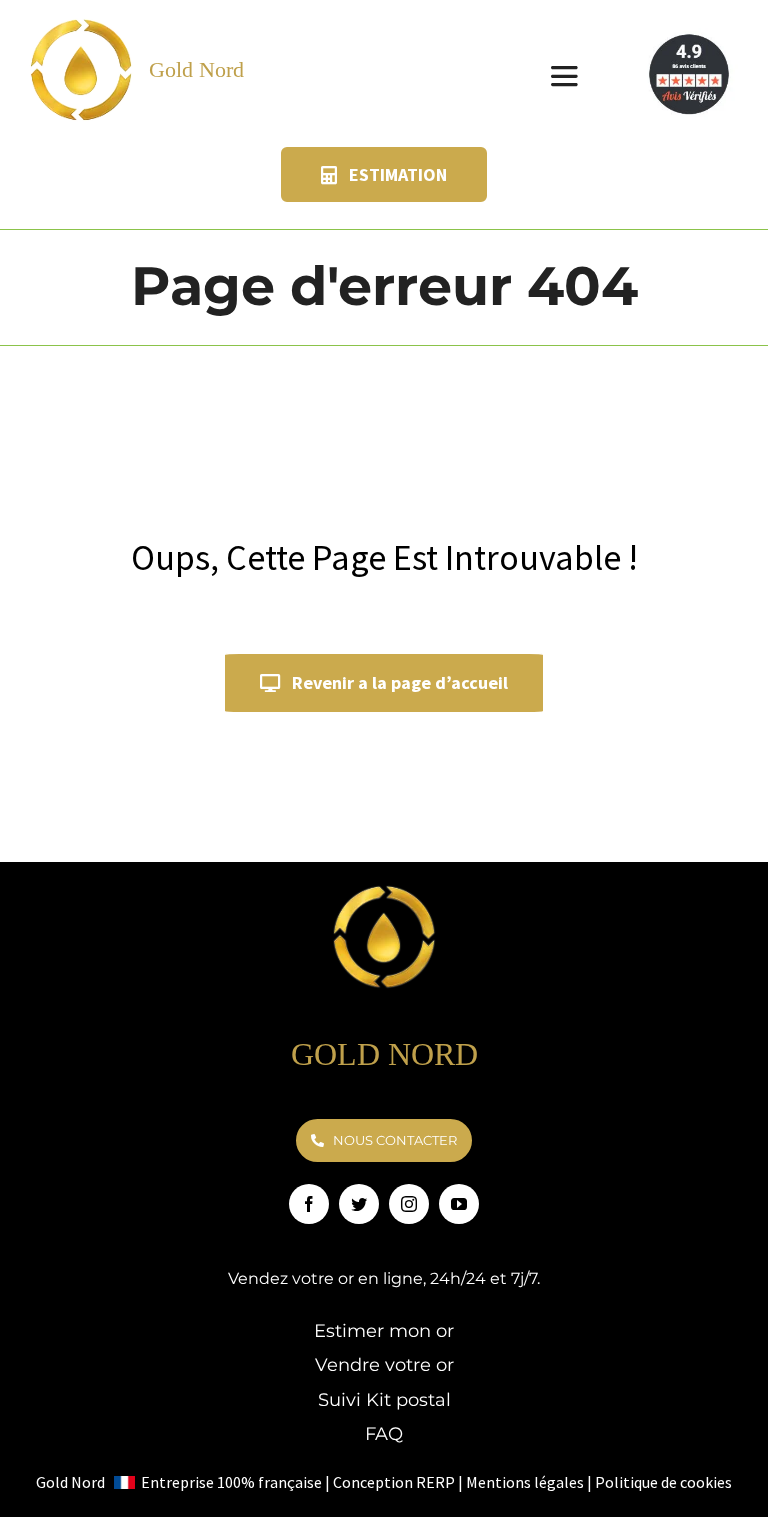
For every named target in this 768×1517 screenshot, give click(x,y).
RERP (435, 1482)
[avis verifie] (691, 36)
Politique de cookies (663, 1482)
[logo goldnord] (81, 23)
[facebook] (309, 1204)
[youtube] (459, 1204)
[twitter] (359, 1204)
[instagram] (409, 1204)
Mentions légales (525, 1482)
